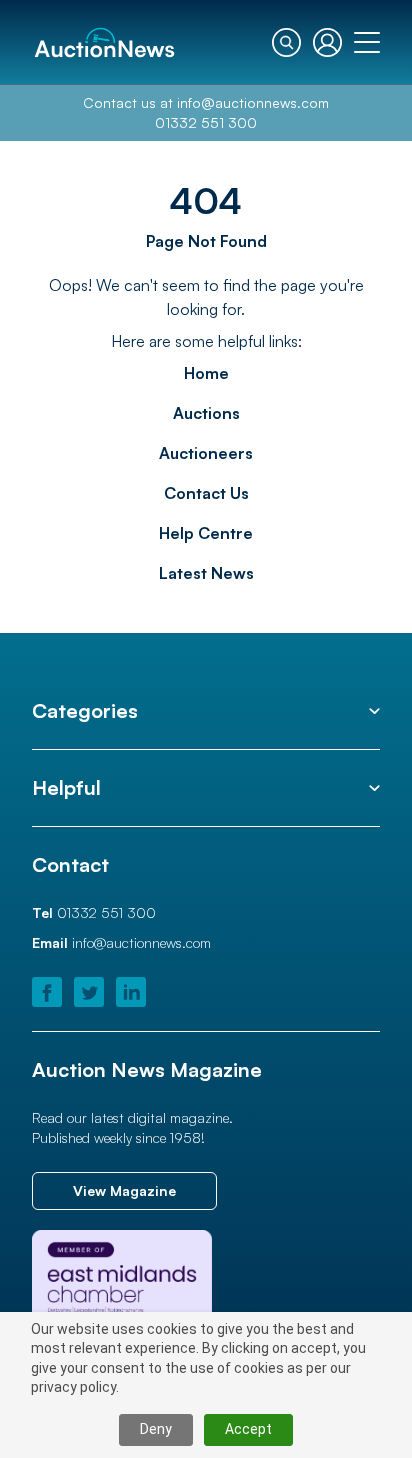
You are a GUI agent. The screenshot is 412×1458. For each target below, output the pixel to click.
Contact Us (206, 493)
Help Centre (206, 533)
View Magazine (124, 1190)
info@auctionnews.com (253, 102)
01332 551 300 (206, 122)
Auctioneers (206, 453)
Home (206, 373)
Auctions (206, 413)
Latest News (206, 573)
